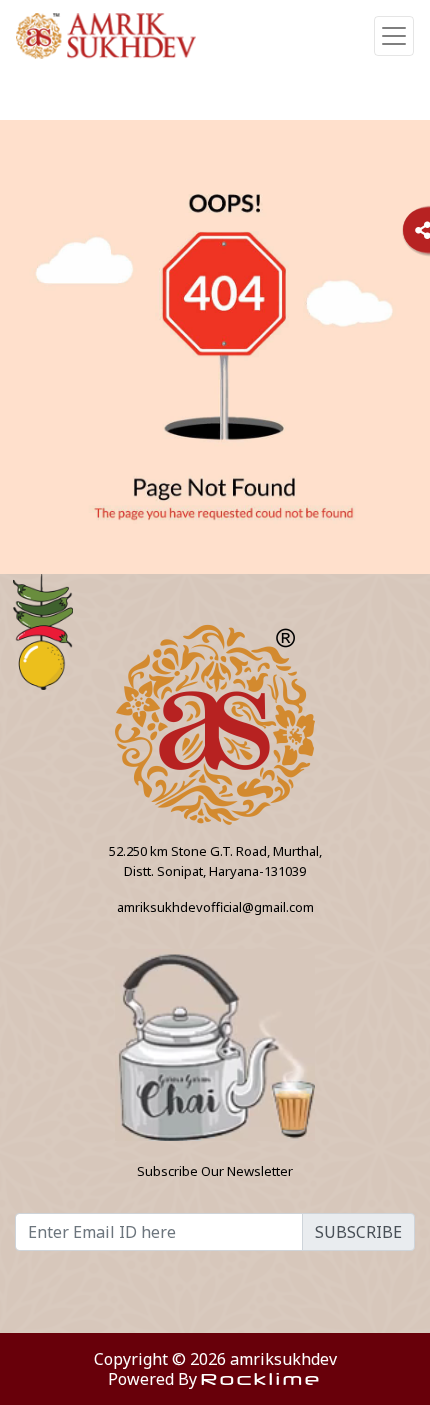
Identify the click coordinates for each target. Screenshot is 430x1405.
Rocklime (261, 1378)
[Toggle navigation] (394, 36)
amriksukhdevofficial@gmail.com (215, 907)
